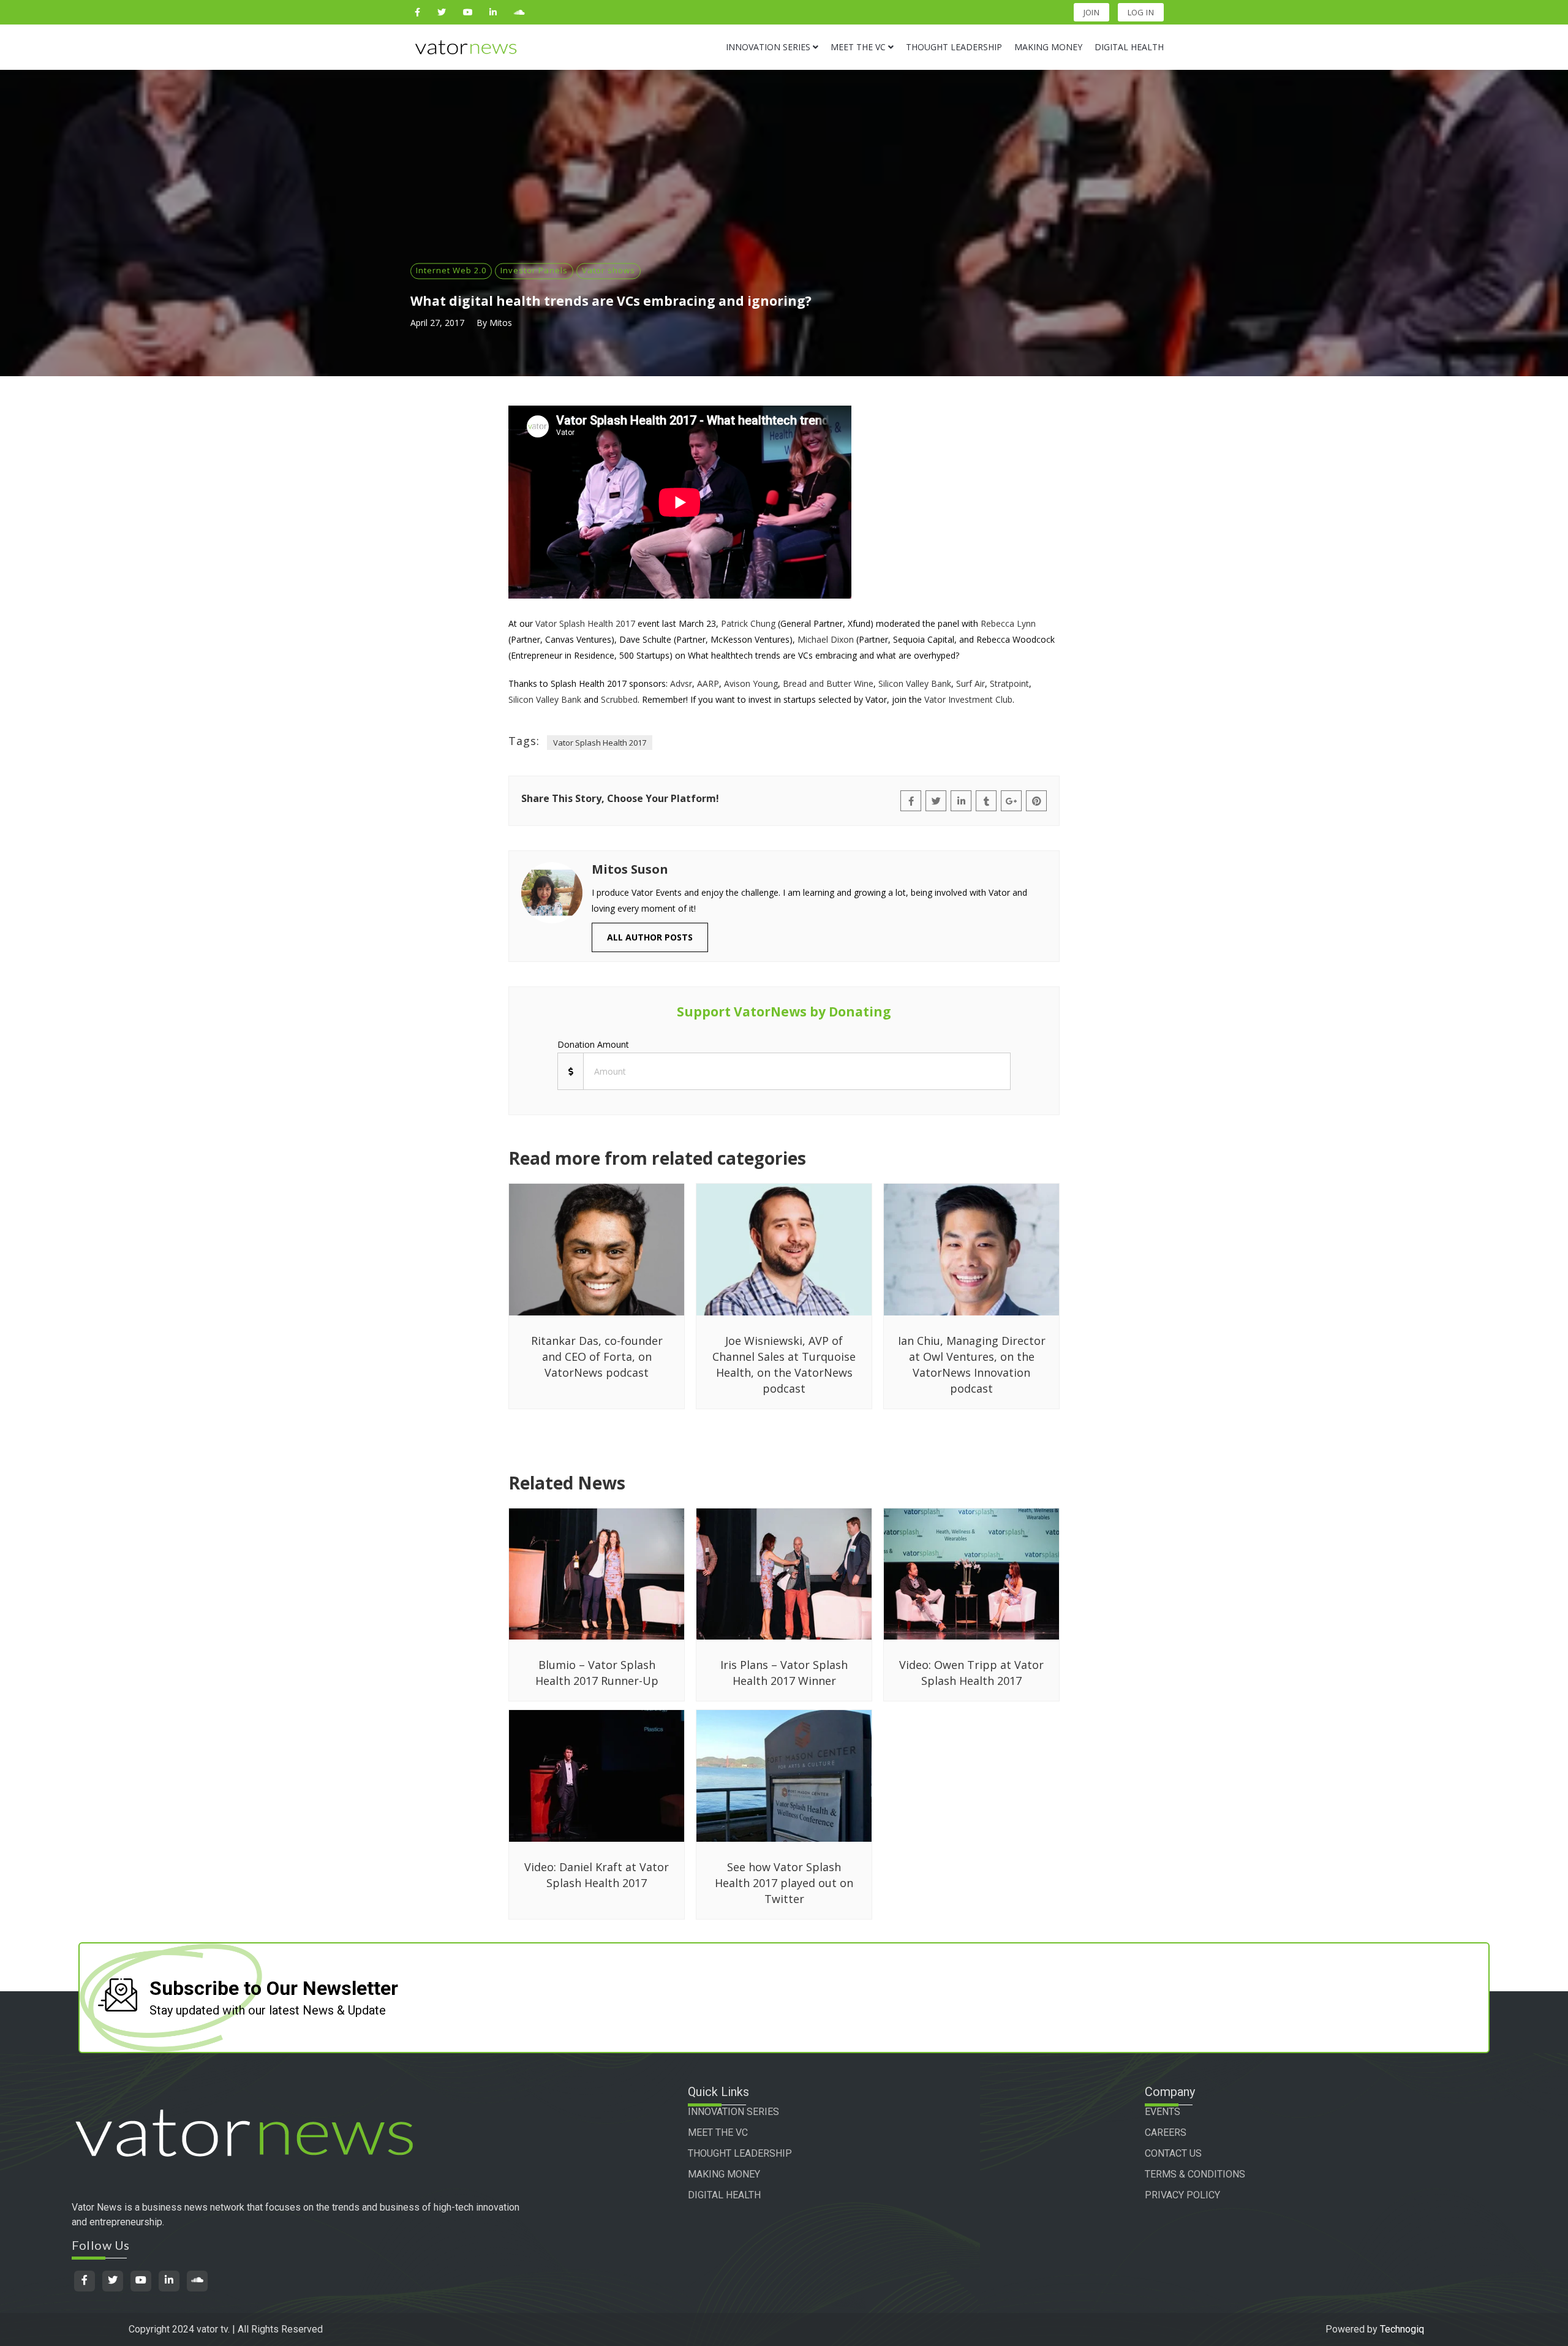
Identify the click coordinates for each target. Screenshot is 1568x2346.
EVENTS (1163, 2112)
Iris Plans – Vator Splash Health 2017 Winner (784, 1673)
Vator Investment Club (968, 699)
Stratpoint (1009, 683)
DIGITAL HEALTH (724, 2195)
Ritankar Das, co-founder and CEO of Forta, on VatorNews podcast (597, 1357)
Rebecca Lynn (1008, 623)
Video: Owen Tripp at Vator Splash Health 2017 (971, 1673)
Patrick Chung (748, 623)
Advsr (681, 683)
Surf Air (971, 683)
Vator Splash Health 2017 (585, 623)
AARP (708, 683)
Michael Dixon (826, 639)
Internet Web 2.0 (451, 270)
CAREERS (1166, 2132)
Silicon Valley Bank (915, 683)
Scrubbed (619, 699)
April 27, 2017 (437, 323)
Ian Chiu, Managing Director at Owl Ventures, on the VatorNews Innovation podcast (972, 1364)
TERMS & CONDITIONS (1195, 2174)
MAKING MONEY (724, 2174)
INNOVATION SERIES (733, 2112)
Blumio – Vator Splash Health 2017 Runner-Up (597, 1673)
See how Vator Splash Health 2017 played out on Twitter (784, 1883)
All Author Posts (650, 937)
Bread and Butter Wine (827, 683)
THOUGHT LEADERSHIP (740, 2153)
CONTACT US (1173, 2153)
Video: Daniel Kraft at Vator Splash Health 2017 (597, 1875)
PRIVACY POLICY (1182, 2195)
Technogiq (1402, 2329)
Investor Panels (534, 270)
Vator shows (609, 270)
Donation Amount (593, 1044)
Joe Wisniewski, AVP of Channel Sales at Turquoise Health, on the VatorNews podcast (784, 1364)
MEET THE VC (718, 2132)
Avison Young (751, 683)
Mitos (501, 323)
